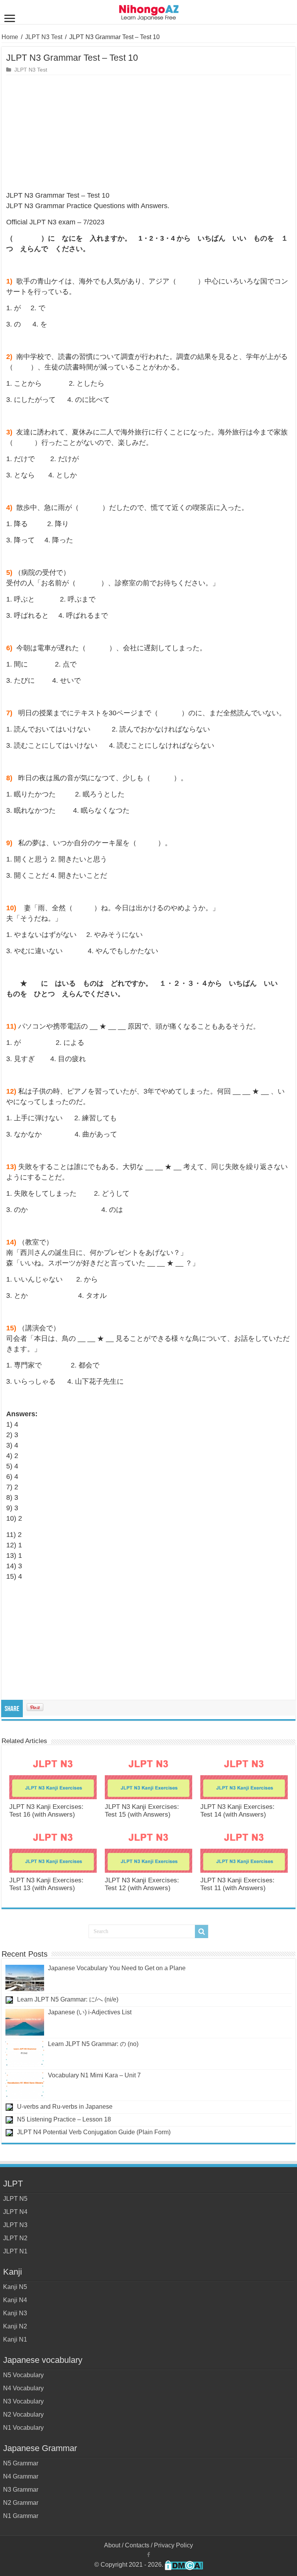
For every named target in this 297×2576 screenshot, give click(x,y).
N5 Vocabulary (23, 2375)
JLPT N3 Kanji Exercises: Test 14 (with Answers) (237, 1811)
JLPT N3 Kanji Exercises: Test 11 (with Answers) (237, 1884)
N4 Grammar (21, 2476)
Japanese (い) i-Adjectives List (90, 2012)
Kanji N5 (15, 2287)
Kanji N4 (15, 2300)
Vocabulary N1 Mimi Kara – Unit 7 (94, 2075)
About (112, 2545)
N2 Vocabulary (23, 2414)
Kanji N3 (15, 2313)
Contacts (137, 2545)
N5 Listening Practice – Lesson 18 (64, 2119)
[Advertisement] (148, 133)
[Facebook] (148, 2555)
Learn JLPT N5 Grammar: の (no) (93, 2044)
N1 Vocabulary (23, 2428)
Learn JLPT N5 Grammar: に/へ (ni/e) (68, 1999)
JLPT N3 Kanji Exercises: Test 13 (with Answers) (46, 1884)
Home (10, 37)
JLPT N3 (15, 2225)
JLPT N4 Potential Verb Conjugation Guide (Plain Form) (94, 2132)
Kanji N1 (15, 2339)
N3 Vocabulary (23, 2401)
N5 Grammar (21, 2463)
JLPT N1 (15, 2251)
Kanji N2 (15, 2326)
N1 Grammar (21, 2516)
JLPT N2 (15, 2238)
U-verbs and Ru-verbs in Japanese (65, 2107)
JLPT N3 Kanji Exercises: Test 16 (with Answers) (46, 1811)
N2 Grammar (21, 2503)
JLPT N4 (15, 2212)
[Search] (201, 1932)
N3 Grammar (21, 2490)
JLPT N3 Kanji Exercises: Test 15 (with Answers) (142, 1811)
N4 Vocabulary (23, 2388)
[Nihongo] (149, 11)
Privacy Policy (173, 2545)
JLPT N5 (15, 2199)
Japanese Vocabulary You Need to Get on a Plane (117, 1968)
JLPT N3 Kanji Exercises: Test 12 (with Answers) (142, 1884)
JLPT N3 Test (44, 37)
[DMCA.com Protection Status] (184, 2565)
